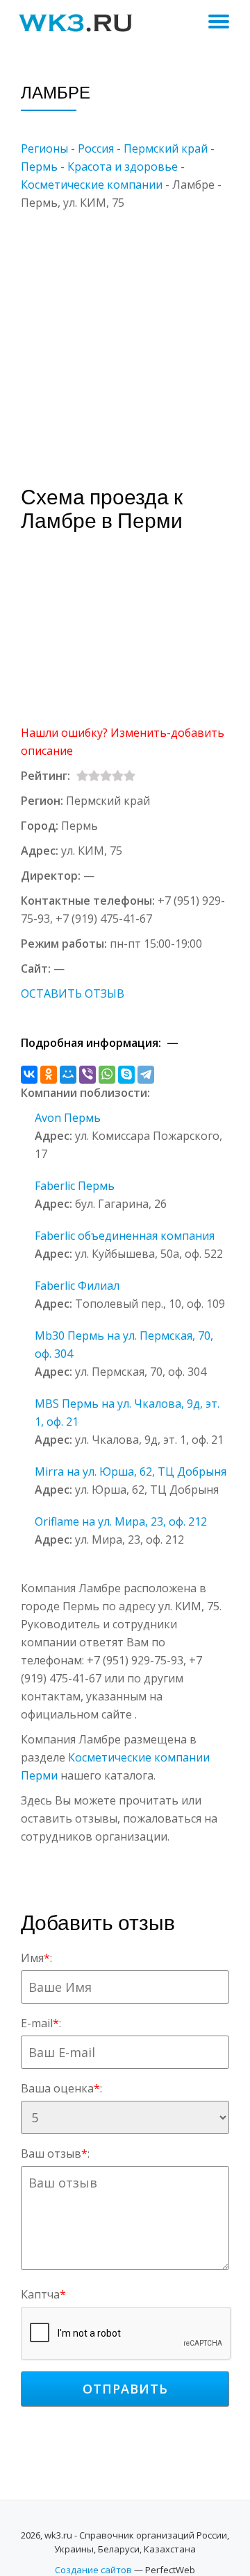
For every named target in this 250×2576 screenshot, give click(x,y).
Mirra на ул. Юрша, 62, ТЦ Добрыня (131, 1472)
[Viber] (87, 1075)
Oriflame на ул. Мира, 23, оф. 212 (121, 1521)
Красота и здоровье (123, 167)
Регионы (44, 148)
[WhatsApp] (107, 1075)
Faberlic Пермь (75, 1186)
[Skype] (126, 1075)
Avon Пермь (68, 1118)
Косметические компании (92, 185)
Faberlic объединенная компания (125, 1236)
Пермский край (166, 148)
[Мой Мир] (68, 1075)
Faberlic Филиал (77, 1286)
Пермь (39, 167)
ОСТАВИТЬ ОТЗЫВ (73, 993)
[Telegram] (146, 1075)
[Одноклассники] (49, 1075)
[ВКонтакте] (29, 1075)
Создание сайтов (93, 2570)
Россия (96, 148)
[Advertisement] (125, 336)
